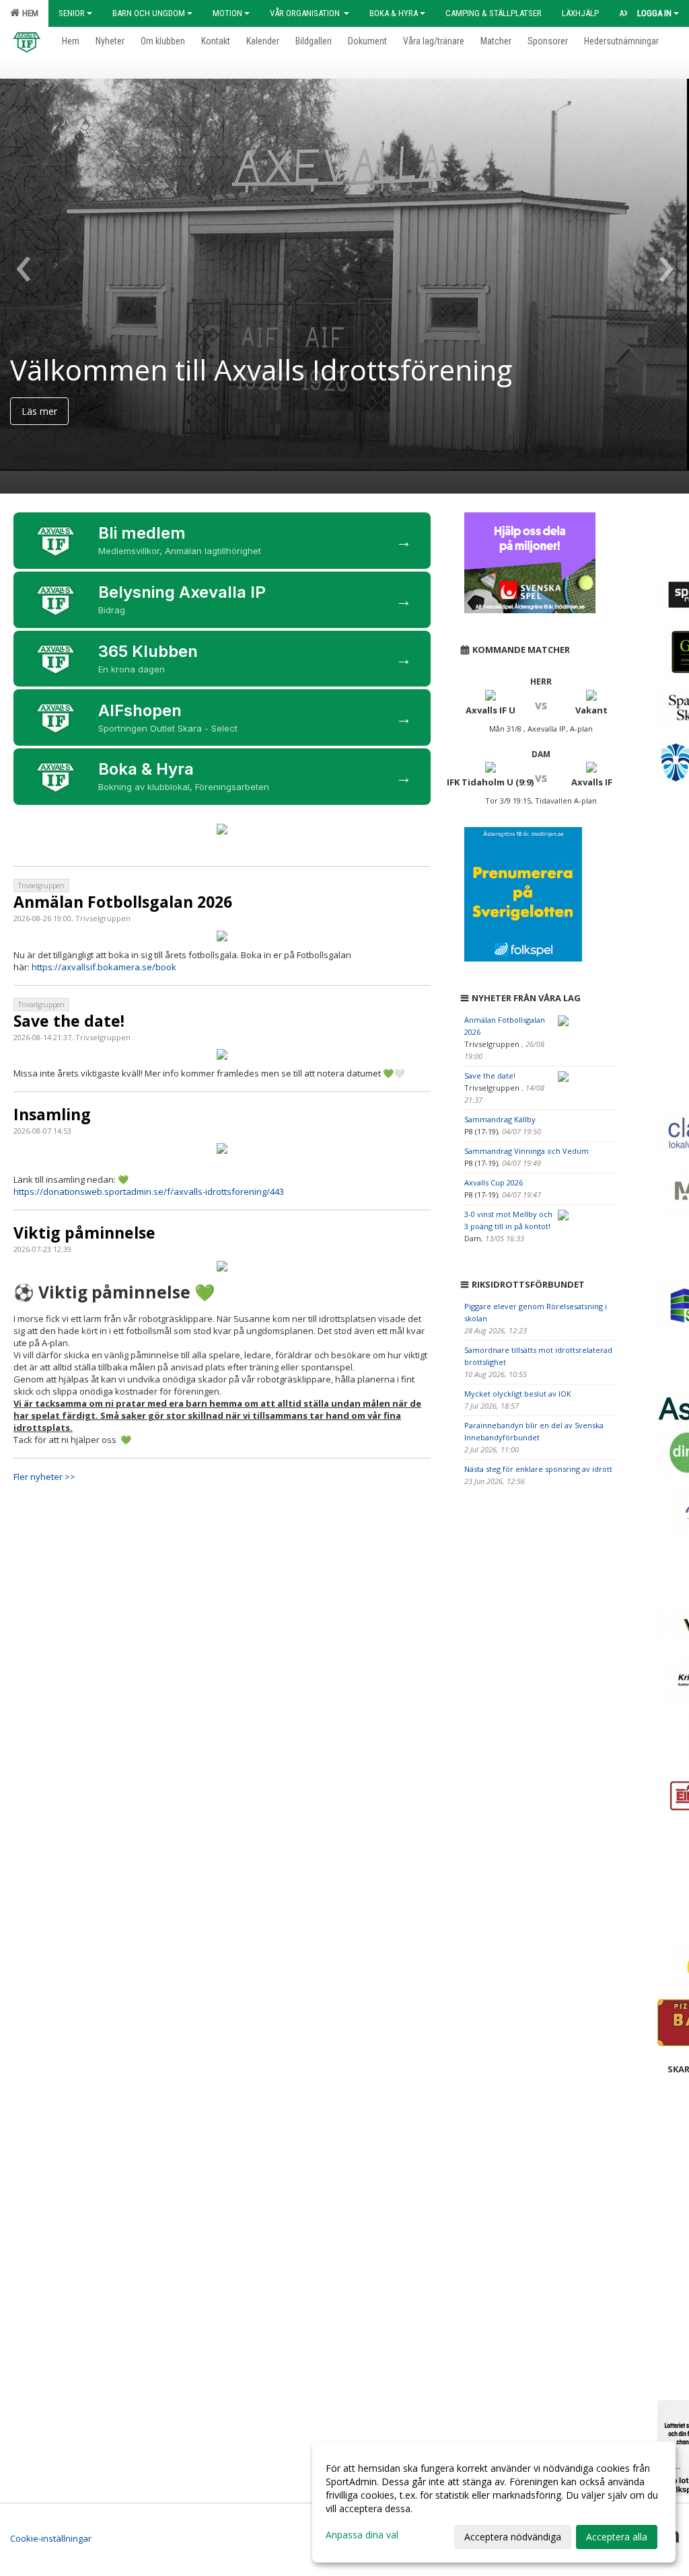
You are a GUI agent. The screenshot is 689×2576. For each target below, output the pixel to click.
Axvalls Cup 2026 (494, 1182)
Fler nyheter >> (44, 1477)
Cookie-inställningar (51, 2538)
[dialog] (494, 2502)
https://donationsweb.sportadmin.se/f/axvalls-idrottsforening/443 (149, 1192)
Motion (227, 13)
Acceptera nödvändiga (513, 2537)
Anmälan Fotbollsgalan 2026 (123, 902)
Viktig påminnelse (84, 1233)
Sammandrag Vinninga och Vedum (527, 1151)
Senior (72, 13)
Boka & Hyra (394, 13)
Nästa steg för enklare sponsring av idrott (538, 1469)
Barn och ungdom (149, 13)
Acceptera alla (617, 2537)
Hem (28, 13)
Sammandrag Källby (500, 1119)
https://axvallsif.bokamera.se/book (104, 967)
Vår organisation (306, 13)
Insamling (52, 1114)
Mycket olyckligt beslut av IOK (518, 1394)
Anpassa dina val (362, 2535)
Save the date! (69, 1021)
